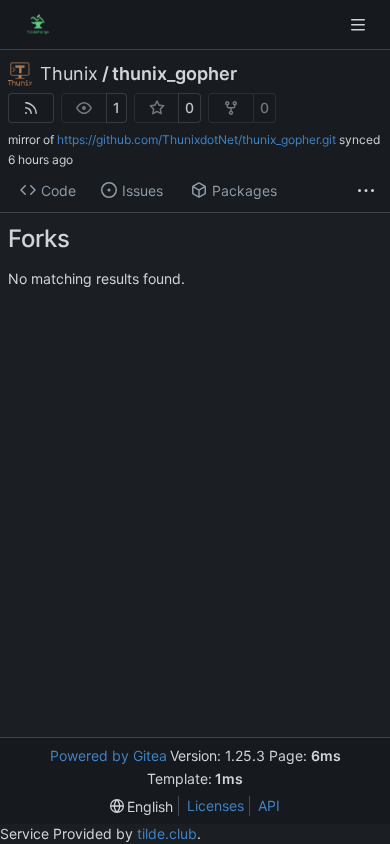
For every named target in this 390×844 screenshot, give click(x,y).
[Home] (38, 25)
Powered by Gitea (108, 755)
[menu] (142, 806)
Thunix (69, 74)
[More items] (366, 191)
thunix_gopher (174, 74)
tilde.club (167, 833)
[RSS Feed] (31, 108)
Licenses (215, 805)
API (269, 805)
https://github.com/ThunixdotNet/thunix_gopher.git (196, 139)
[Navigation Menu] (360, 24)
